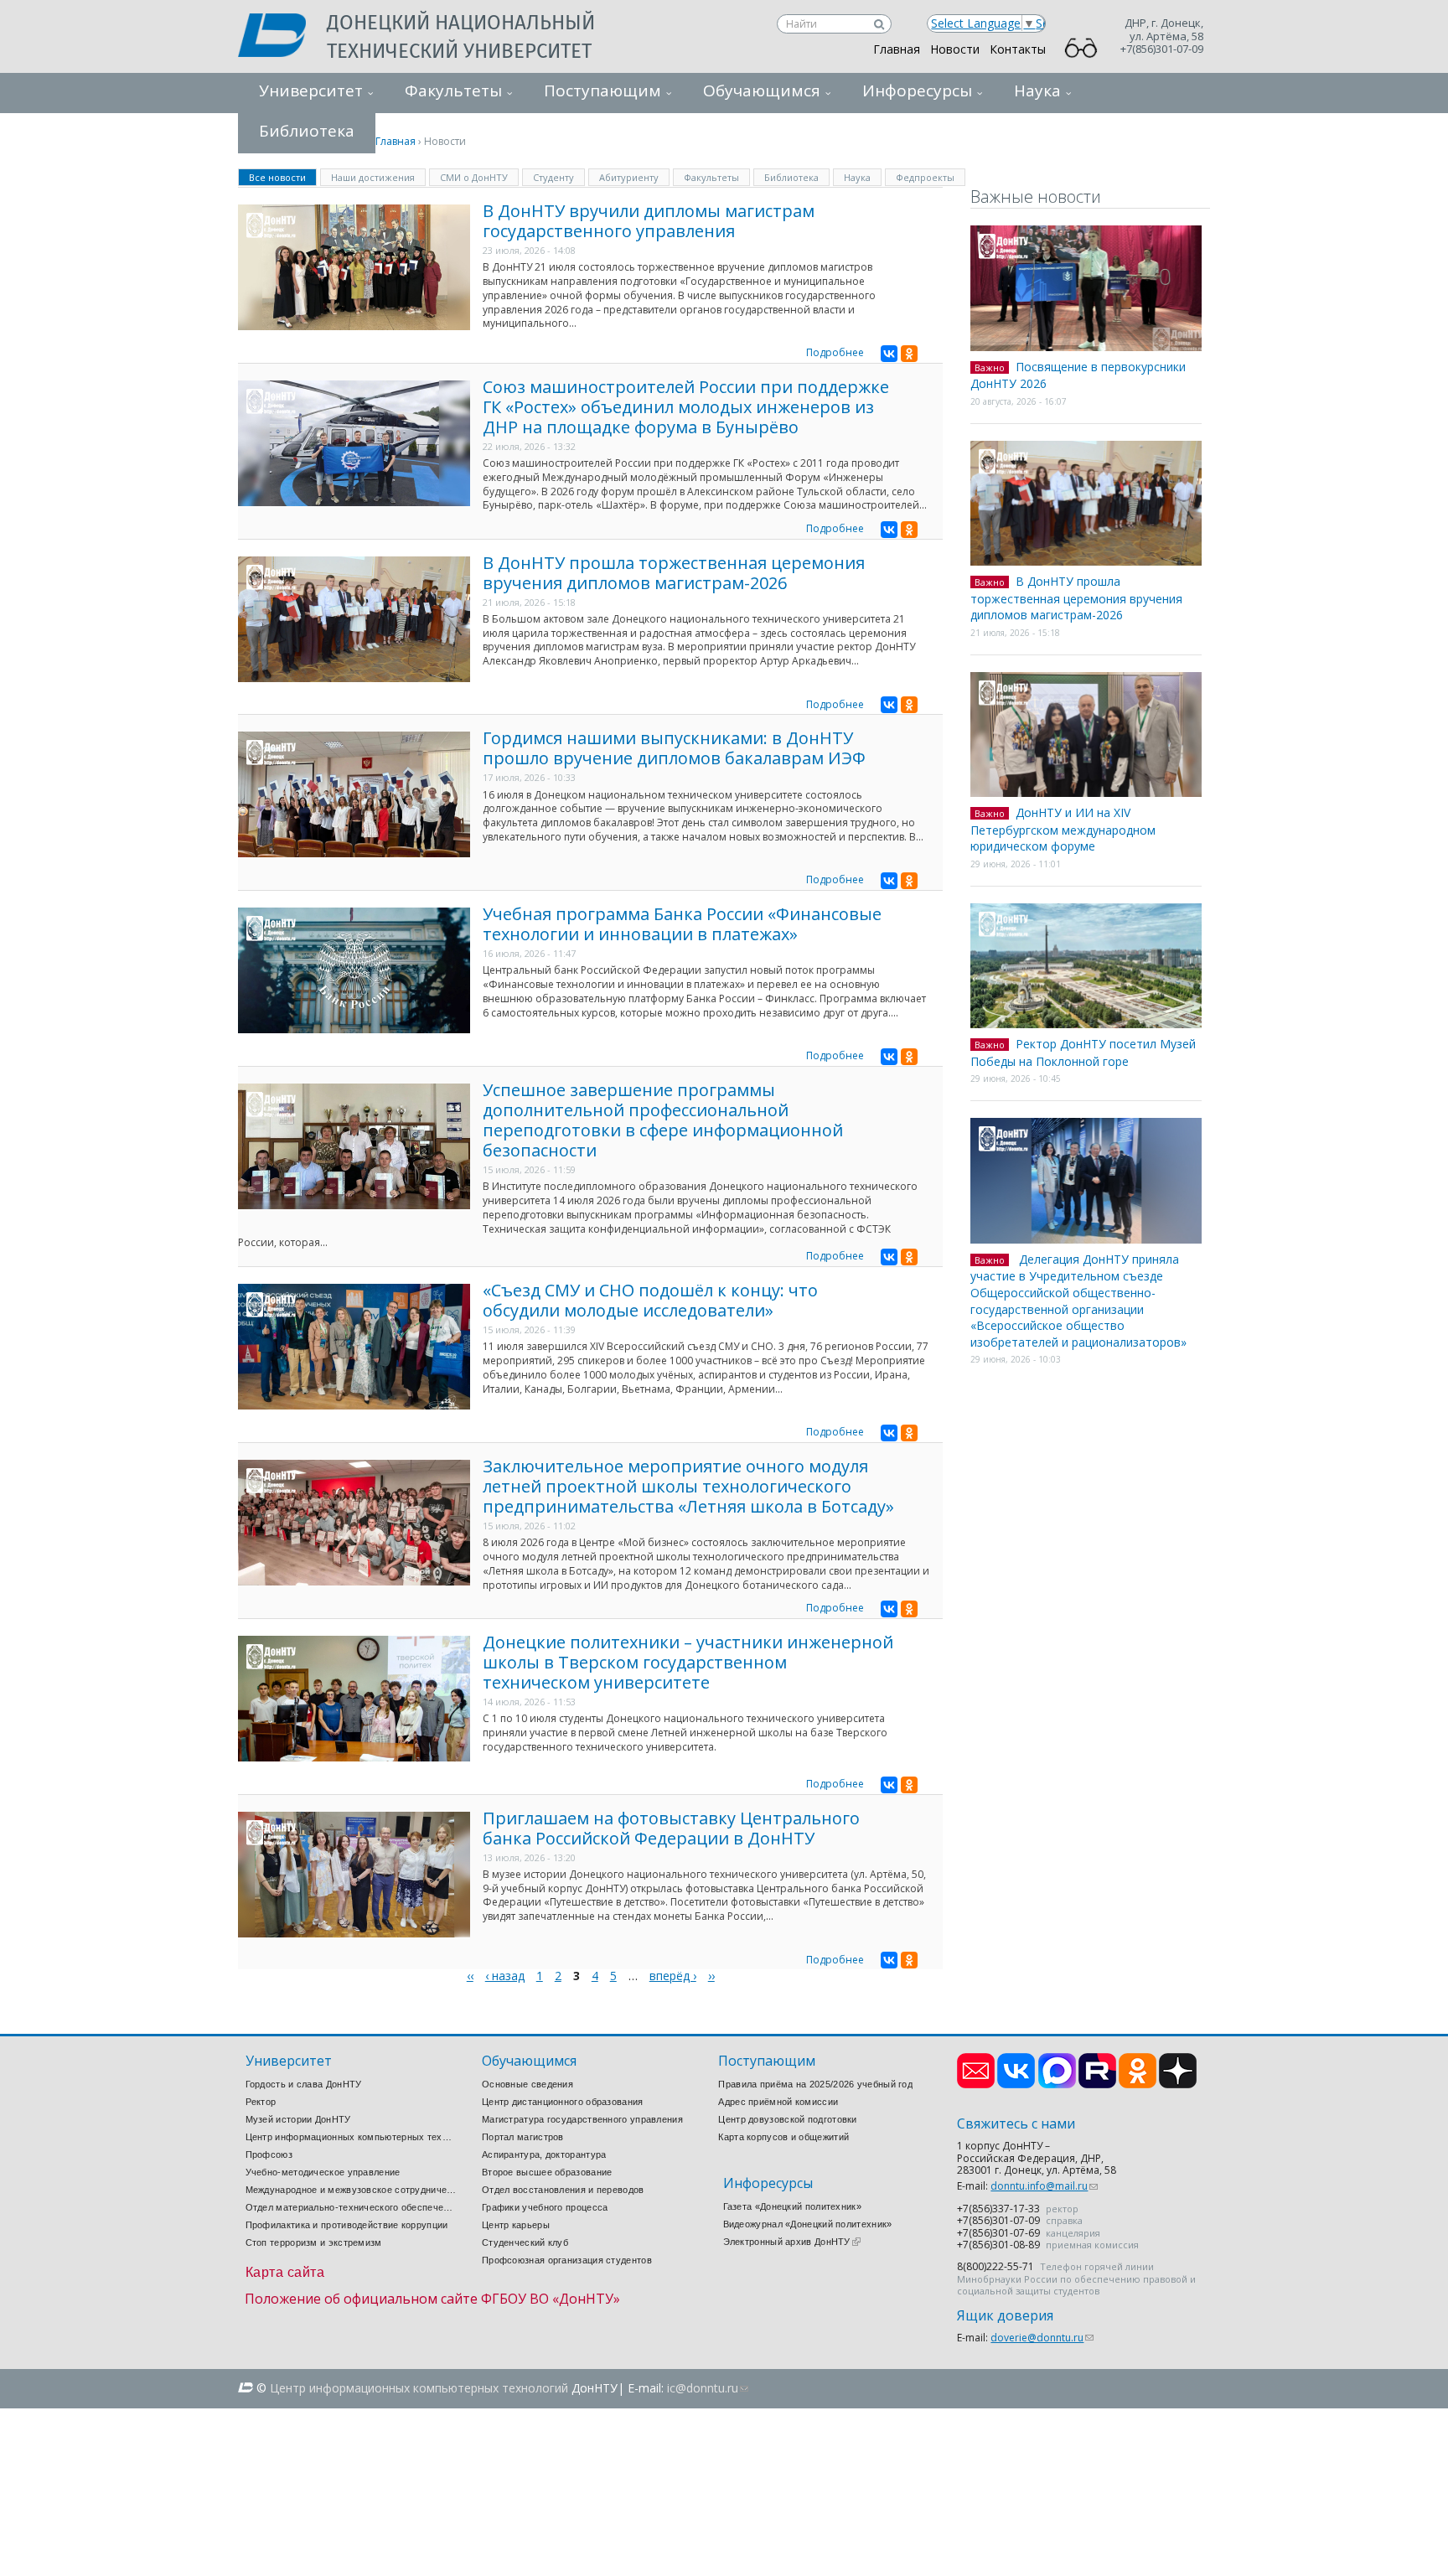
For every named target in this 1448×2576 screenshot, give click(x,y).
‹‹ (470, 1976)
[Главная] (282, 37)
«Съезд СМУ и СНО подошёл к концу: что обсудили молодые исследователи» (650, 1300)
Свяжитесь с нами (1016, 2124)
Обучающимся (762, 91)
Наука (1037, 91)
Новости (955, 49)
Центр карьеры (516, 2225)
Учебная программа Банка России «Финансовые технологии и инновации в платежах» (682, 924)
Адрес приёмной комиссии (778, 2102)
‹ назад (505, 1976)
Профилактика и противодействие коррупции (347, 2225)
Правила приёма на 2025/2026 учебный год (815, 2084)
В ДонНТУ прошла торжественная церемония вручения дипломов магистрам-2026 (674, 573)
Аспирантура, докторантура (544, 2154)
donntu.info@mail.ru (1044, 2186)
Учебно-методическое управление (323, 2172)
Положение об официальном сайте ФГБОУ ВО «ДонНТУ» (432, 2299)
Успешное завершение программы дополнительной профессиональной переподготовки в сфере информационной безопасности (663, 1120)
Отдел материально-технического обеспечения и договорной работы (351, 2207)
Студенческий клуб (525, 2242)
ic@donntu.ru (708, 2388)
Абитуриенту (629, 177)
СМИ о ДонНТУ (474, 177)
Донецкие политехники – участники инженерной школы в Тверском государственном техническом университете (688, 1662)
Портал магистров (523, 2137)
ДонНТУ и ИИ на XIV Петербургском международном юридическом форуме (1063, 829)
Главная (897, 49)
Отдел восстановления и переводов (563, 2190)
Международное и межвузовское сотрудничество (351, 2190)
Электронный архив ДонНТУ (792, 2242)
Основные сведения (527, 2084)
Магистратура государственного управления (582, 2119)
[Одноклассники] (909, 354)
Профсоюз (269, 2154)
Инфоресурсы (917, 91)
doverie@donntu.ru (1042, 2338)
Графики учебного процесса (545, 2207)
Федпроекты (925, 177)
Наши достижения (373, 177)
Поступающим (602, 91)
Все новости (283, 176)
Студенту (553, 177)
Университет (311, 91)
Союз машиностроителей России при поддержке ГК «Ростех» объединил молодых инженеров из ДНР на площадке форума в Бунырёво (686, 407)
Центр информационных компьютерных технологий (351, 2137)
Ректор (261, 2102)
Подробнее (835, 352)
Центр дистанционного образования (563, 2102)
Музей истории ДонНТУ (298, 2119)
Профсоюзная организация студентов (567, 2260)
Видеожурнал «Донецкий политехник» (808, 2224)
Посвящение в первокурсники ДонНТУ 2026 (1078, 375)
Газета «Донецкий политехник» (792, 2206)
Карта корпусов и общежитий (783, 2137)
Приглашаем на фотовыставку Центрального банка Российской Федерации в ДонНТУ (671, 1828)
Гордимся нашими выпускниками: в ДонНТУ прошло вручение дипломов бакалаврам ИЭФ (674, 748)
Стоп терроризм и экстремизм (314, 2242)
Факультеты (453, 91)
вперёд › (673, 1976)
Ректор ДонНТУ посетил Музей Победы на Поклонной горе (1083, 1053)
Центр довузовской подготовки (787, 2119)
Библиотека (791, 177)
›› (711, 1976)
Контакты (1018, 49)
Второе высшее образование (547, 2172)
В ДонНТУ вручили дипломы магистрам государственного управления (649, 221)
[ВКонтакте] (889, 354)
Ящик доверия (1005, 2316)
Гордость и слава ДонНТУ (304, 2084)
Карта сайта (285, 2272)
